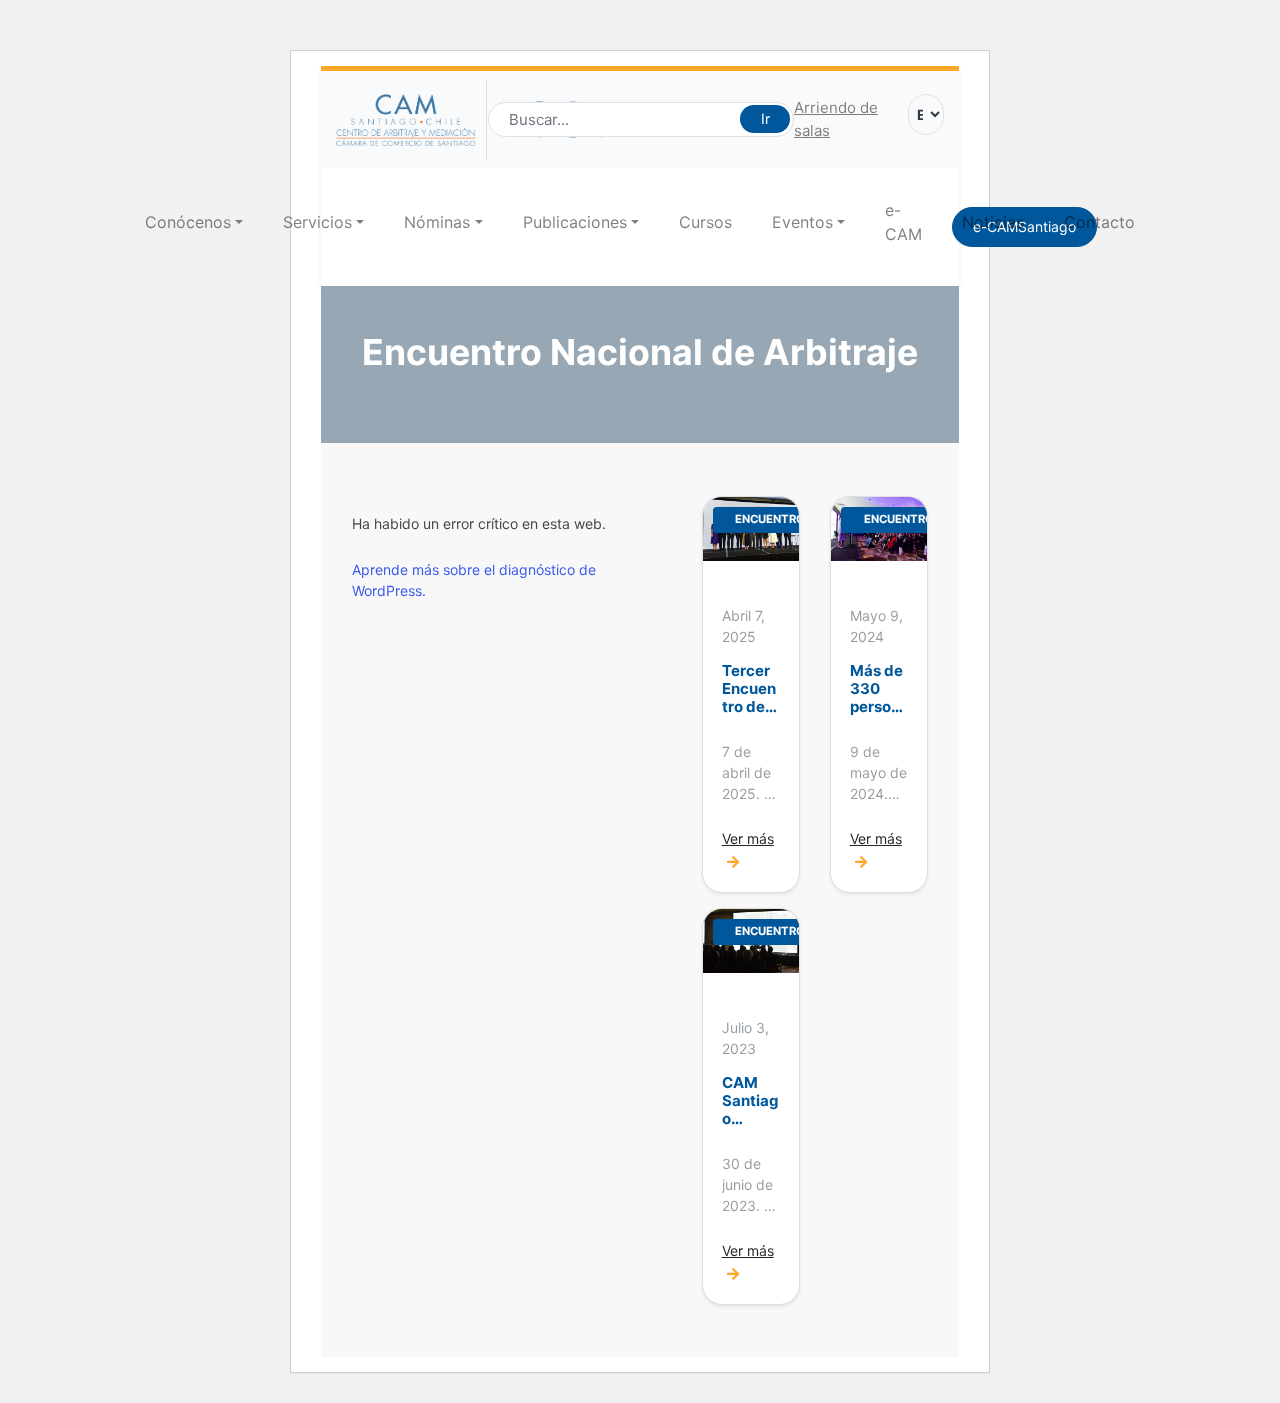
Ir (765, 118)
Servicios (317, 222)
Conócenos (188, 222)
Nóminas (437, 222)
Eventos (802, 222)
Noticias (993, 222)
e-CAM (903, 222)
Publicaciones (575, 222)
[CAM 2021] (411, 120)
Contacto (1099, 222)
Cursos (705, 222)
